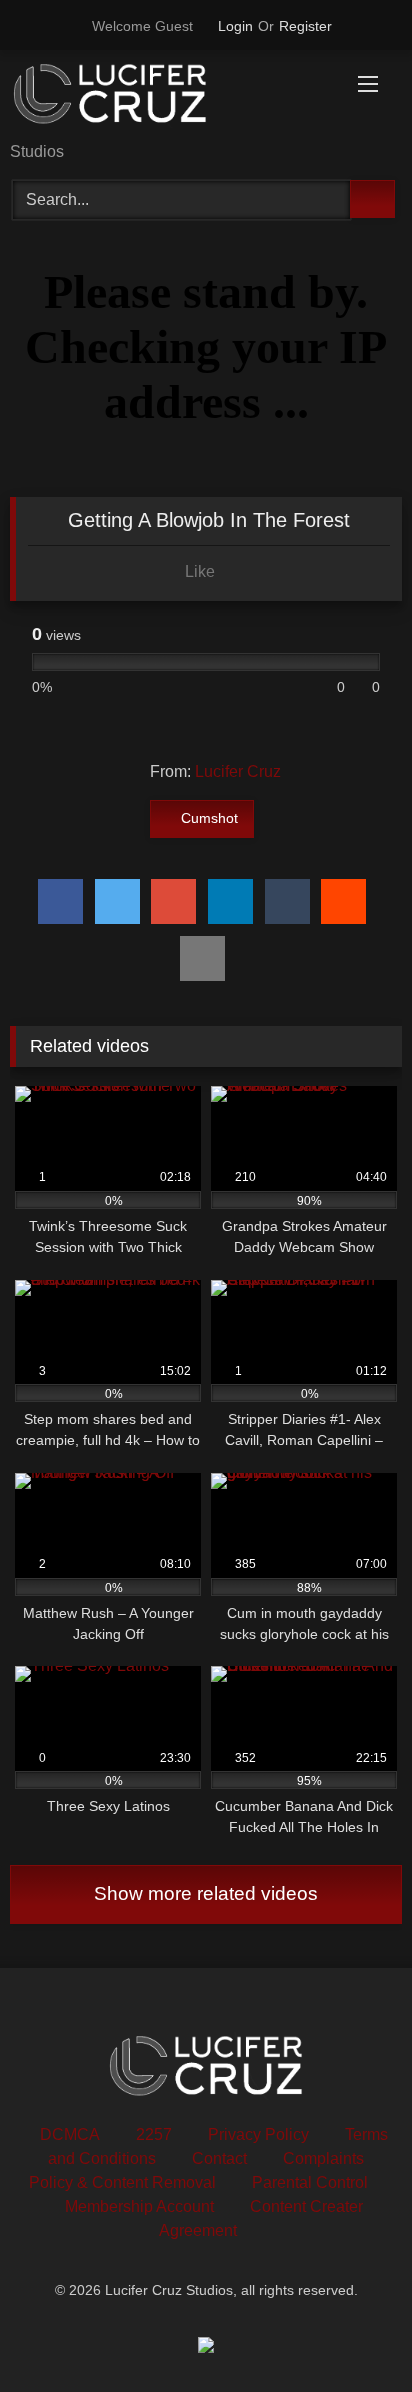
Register (305, 26)
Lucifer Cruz (238, 771)
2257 (154, 2134)
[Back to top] (352, 2332)
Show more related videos (206, 1893)
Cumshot (209, 818)
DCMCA (70, 2134)
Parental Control (310, 2182)
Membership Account (139, 2206)
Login (235, 26)
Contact (219, 2158)
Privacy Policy (258, 2134)
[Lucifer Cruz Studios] (169, 97)
